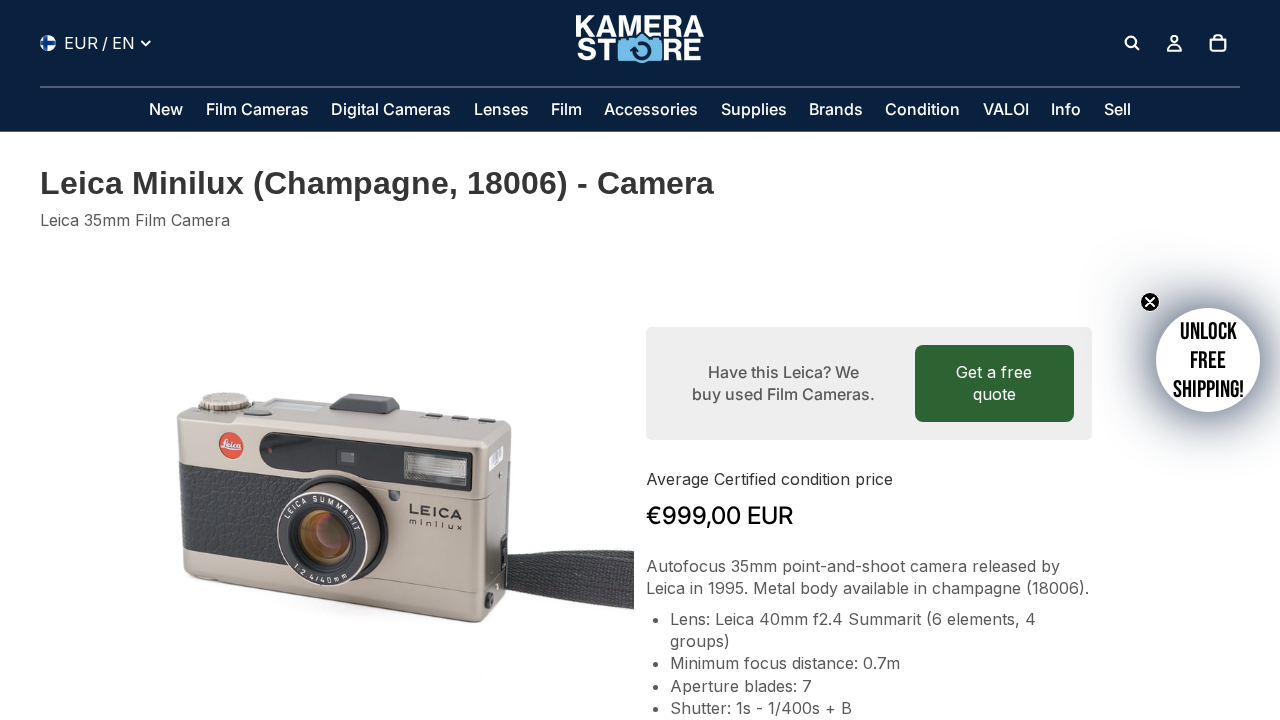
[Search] (1132, 43)
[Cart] (1218, 43)
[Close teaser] (1150, 302)
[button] (1208, 360)
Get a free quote (994, 383)
